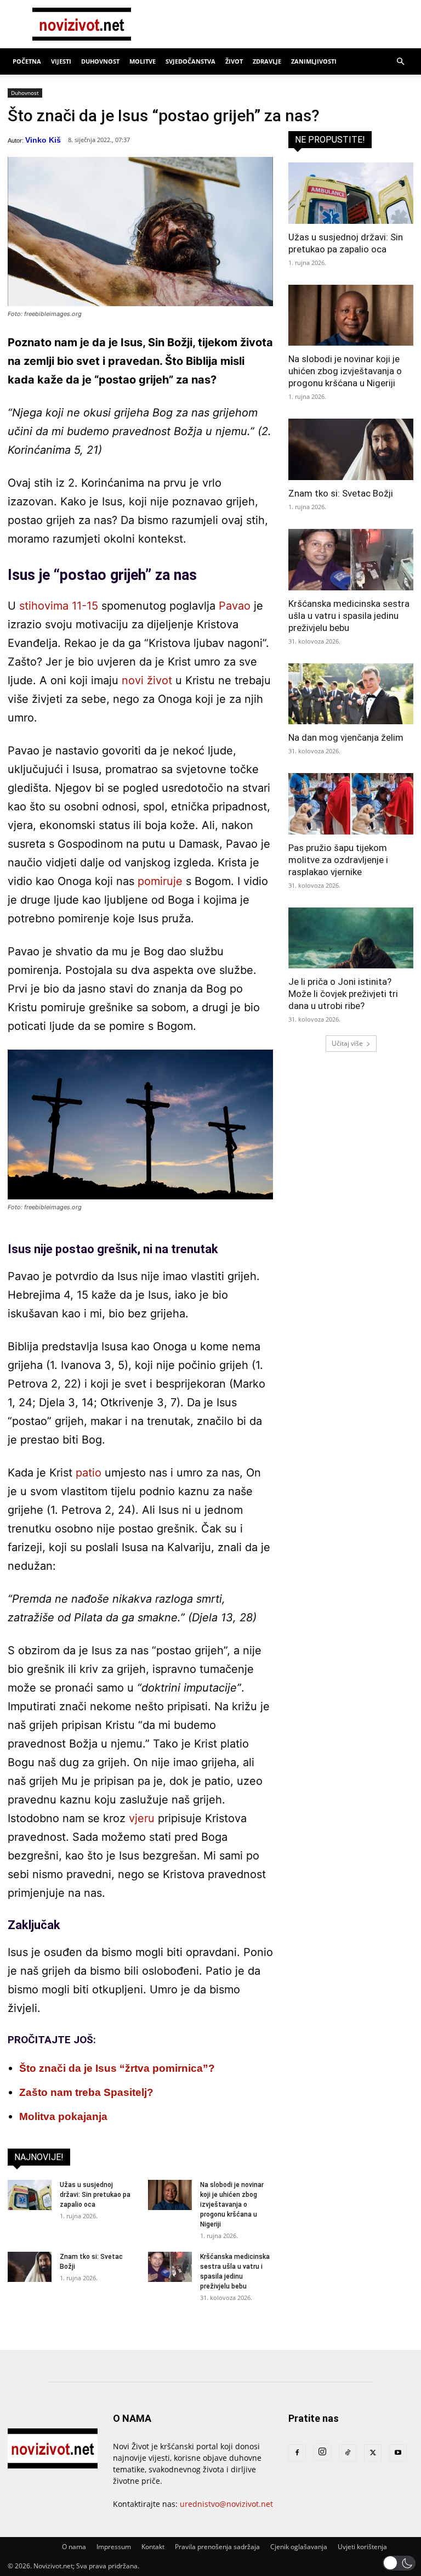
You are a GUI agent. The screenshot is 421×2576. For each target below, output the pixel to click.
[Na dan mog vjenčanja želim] (351, 694)
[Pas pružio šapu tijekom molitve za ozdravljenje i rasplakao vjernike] (351, 804)
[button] (400, 62)
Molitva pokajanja (63, 2116)
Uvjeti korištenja (362, 2547)
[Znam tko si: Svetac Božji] (30, 2267)
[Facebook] (297, 2453)
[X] (373, 2453)
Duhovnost (100, 61)
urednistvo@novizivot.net (226, 2504)
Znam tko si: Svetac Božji (341, 493)
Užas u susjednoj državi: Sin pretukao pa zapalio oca (95, 2195)
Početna (27, 61)
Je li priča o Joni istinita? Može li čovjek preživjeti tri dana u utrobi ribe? (343, 994)
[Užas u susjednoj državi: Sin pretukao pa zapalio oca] (30, 2195)
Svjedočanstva (190, 61)
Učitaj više (347, 1043)
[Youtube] (398, 2453)
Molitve (143, 61)
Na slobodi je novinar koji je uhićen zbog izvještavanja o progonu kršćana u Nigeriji (232, 2205)
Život (234, 61)
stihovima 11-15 (59, 606)
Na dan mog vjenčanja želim (346, 737)
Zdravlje (267, 61)
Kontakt (153, 2547)
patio (89, 1473)
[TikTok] (348, 2453)
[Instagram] (322, 2452)
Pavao (235, 606)
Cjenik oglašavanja (299, 2547)
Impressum (114, 2547)
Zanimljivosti (314, 61)
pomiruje (160, 881)
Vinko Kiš (43, 140)
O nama (74, 2547)
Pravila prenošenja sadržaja (217, 2547)
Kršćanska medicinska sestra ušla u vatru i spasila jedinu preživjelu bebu (349, 616)
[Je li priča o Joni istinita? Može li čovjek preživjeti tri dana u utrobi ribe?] (351, 938)
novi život (147, 680)
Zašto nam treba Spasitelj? (86, 2092)
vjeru (142, 1818)
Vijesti (61, 61)
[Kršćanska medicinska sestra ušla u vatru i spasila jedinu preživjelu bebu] (170, 2267)
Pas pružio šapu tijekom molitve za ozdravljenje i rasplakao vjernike (338, 860)
